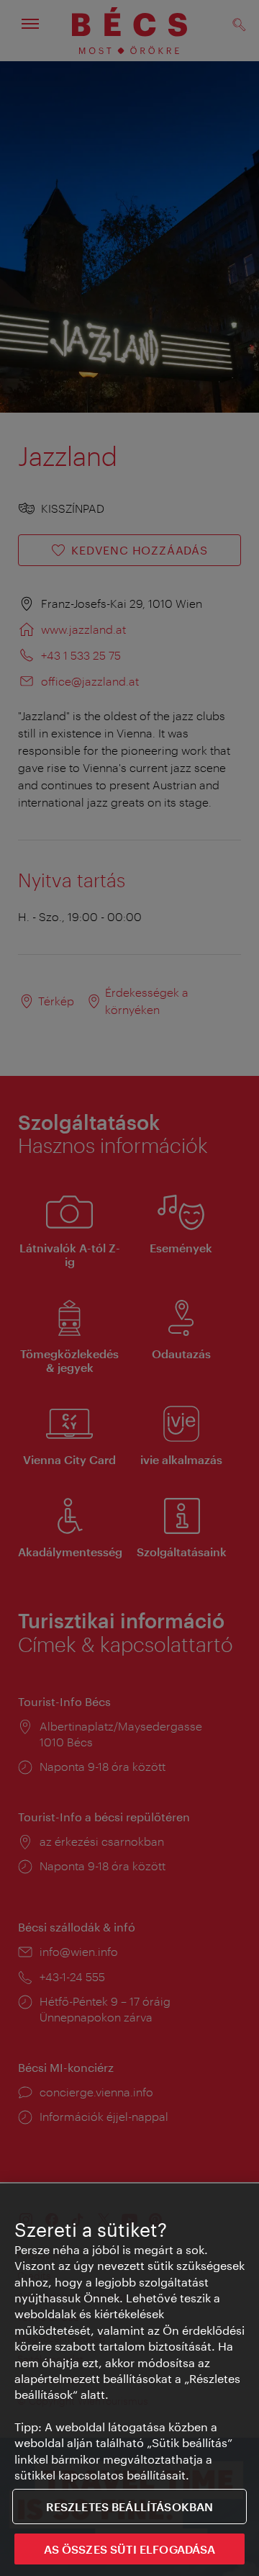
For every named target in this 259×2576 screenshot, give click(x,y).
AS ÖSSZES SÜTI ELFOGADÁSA (130, 2549)
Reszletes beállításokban (130, 2507)
